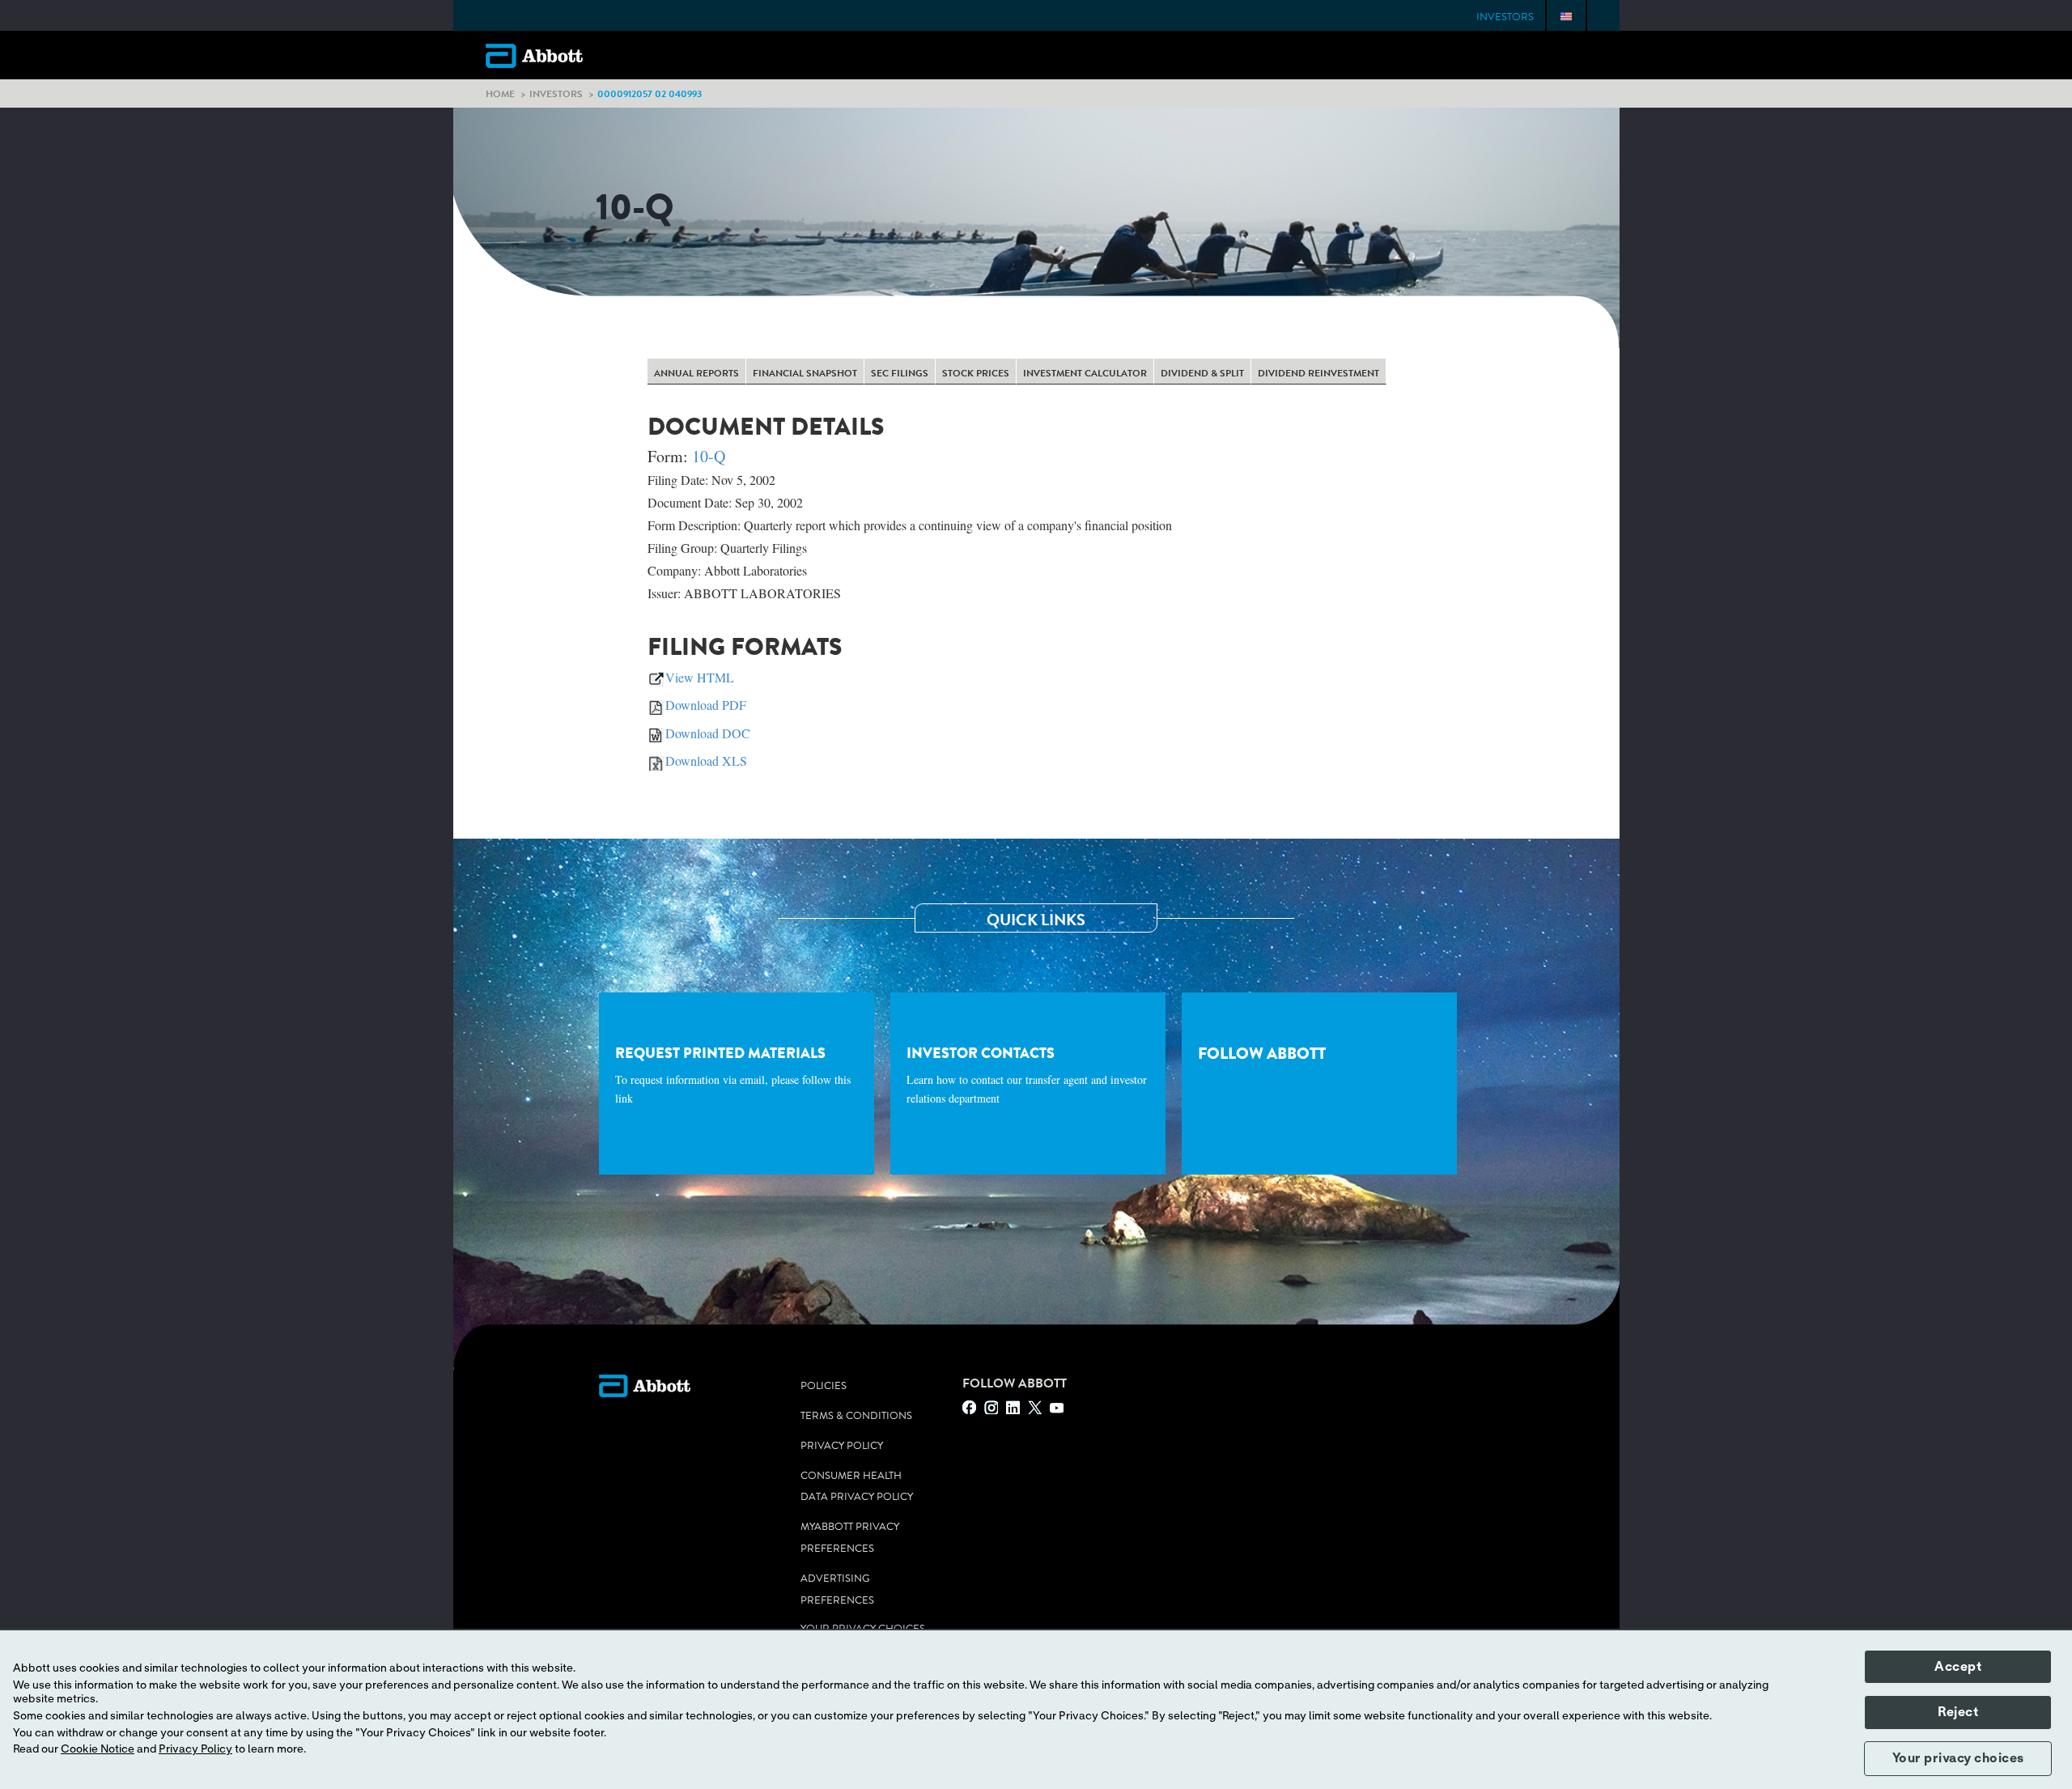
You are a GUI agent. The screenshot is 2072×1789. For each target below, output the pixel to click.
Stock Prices (976, 373)
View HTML (700, 677)
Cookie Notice (98, 1749)
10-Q (709, 456)
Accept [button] (1958, 1667)
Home (500, 93)
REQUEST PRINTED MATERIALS (733, 1074)
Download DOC (708, 733)
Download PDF (706, 705)
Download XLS (706, 761)
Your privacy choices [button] (1958, 1758)
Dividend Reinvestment (1318, 373)
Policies (824, 1386)
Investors (1505, 17)
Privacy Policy (842, 1446)
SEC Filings (900, 373)
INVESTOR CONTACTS (1027, 1074)
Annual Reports (696, 373)
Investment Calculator (1085, 373)
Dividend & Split (1202, 373)
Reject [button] (1958, 1712)
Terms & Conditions (856, 1416)
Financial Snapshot (805, 373)
